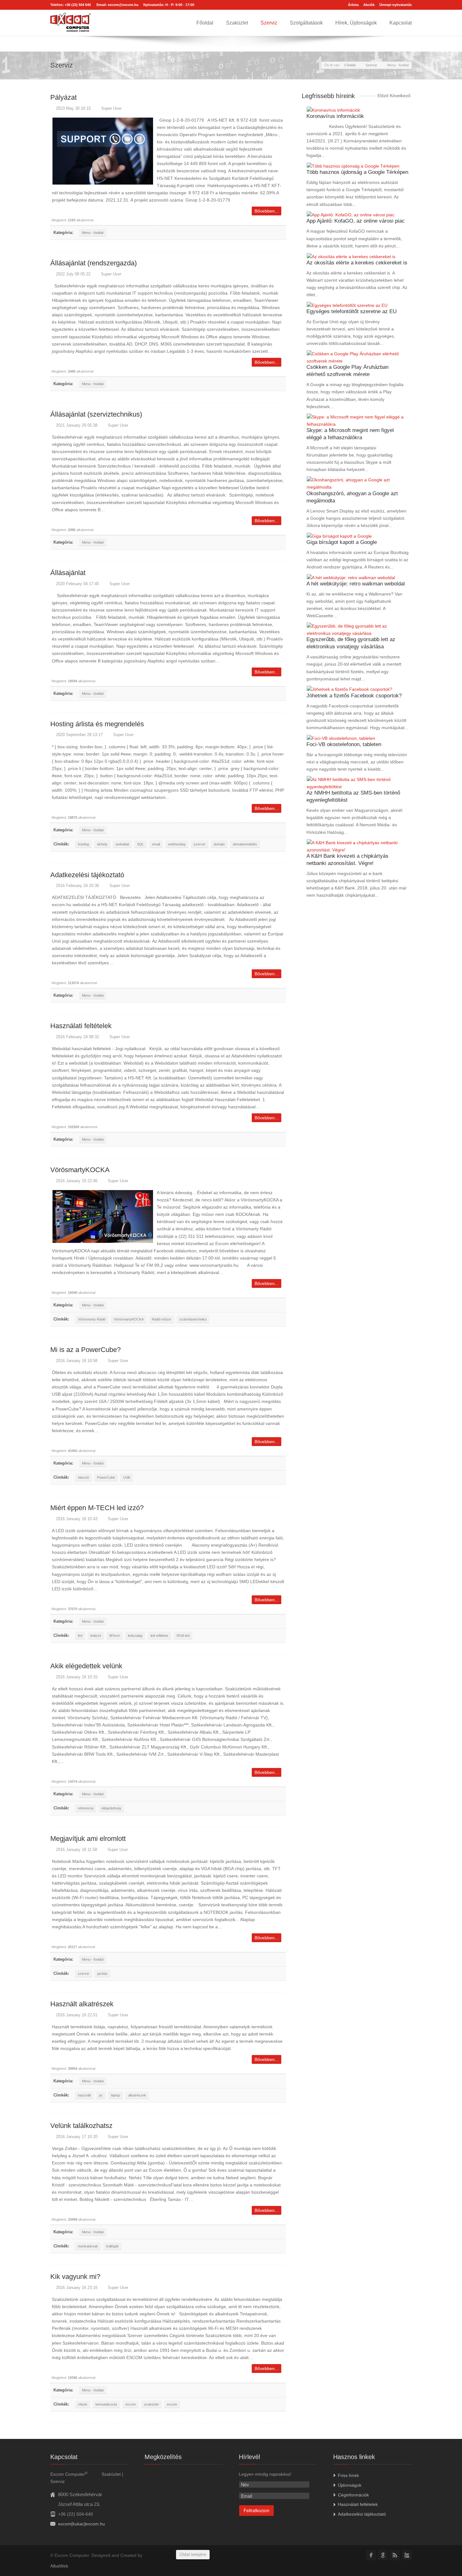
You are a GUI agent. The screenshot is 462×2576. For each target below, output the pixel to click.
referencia (86, 1808)
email (156, 844)
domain (219, 844)
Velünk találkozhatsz (81, 2126)
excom (131, 2404)
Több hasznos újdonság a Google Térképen (357, 172)
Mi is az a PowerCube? (85, 1350)
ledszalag (135, 1636)
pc (101, 2095)
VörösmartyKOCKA (80, 1170)
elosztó (83, 1477)
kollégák (113, 2246)
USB (127, 1477)
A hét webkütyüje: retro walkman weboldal (356, 584)
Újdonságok (350, 2485)
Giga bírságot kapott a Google (342, 542)
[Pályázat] (103, 151)
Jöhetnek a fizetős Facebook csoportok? (354, 696)
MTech (115, 1636)
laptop (115, 2095)
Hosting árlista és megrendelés (97, 724)
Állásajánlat (68, 573)
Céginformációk (353, 2495)
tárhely (102, 844)
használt (84, 2095)
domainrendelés (245, 844)
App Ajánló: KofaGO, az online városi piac (356, 221)
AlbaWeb (59, 2566)
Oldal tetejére (193, 2554)
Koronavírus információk (335, 116)
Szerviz (269, 23)
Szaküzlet (237, 23)
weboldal (122, 844)
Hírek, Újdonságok (356, 23)
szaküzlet (151, 2404)
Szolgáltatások (306, 23)
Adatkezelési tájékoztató (87, 875)
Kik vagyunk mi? (75, 2277)
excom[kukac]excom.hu (82, 2524)
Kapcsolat (401, 23)
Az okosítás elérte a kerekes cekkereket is (357, 263)
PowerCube (106, 1477)
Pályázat (63, 97)
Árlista (353, 5)
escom (172, 2404)
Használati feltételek (81, 1026)
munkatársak (88, 2246)
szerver (200, 844)
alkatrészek (137, 2095)
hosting (83, 844)
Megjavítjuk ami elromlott (88, 1839)
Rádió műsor (162, 1319)
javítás (102, 1974)
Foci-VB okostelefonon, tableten (344, 744)
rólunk (83, 2404)
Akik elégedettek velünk (86, 1666)
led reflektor (159, 1636)
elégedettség (111, 1808)
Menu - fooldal (93, 233)
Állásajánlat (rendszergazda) (93, 263)
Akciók (369, 5)
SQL (140, 844)
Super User (111, 108)
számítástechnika (193, 1319)
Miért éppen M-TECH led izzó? (97, 1508)
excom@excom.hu (123, 5)
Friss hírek (348, 2475)
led (80, 1636)
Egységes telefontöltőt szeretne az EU (352, 311)
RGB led (183, 1636)
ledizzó (96, 1636)
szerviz (84, 1974)
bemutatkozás (106, 2404)
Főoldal (205, 23)
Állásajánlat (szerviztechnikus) (96, 414)
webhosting (177, 844)
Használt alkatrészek (82, 2004)
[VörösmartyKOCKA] (103, 1216)
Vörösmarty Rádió (92, 1319)
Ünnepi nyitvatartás (396, 5)
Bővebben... (267, 211)
